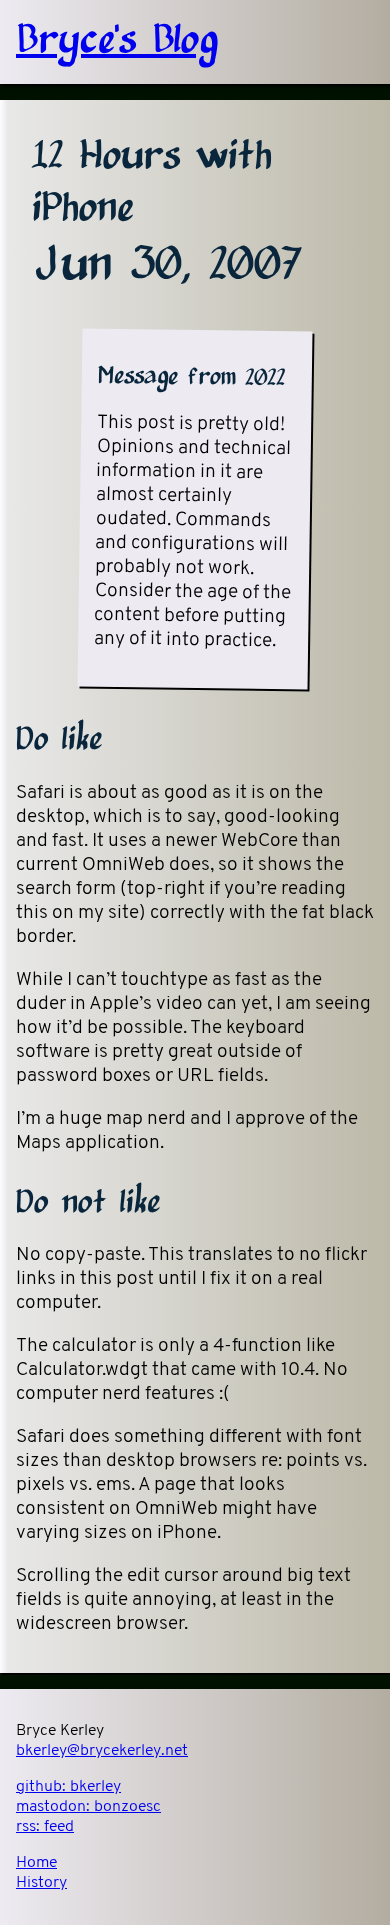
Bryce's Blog (117, 42)
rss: (45, 1827)
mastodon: (88, 1807)
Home (36, 1863)
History (41, 1883)
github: (68, 1787)
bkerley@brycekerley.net (102, 1751)
